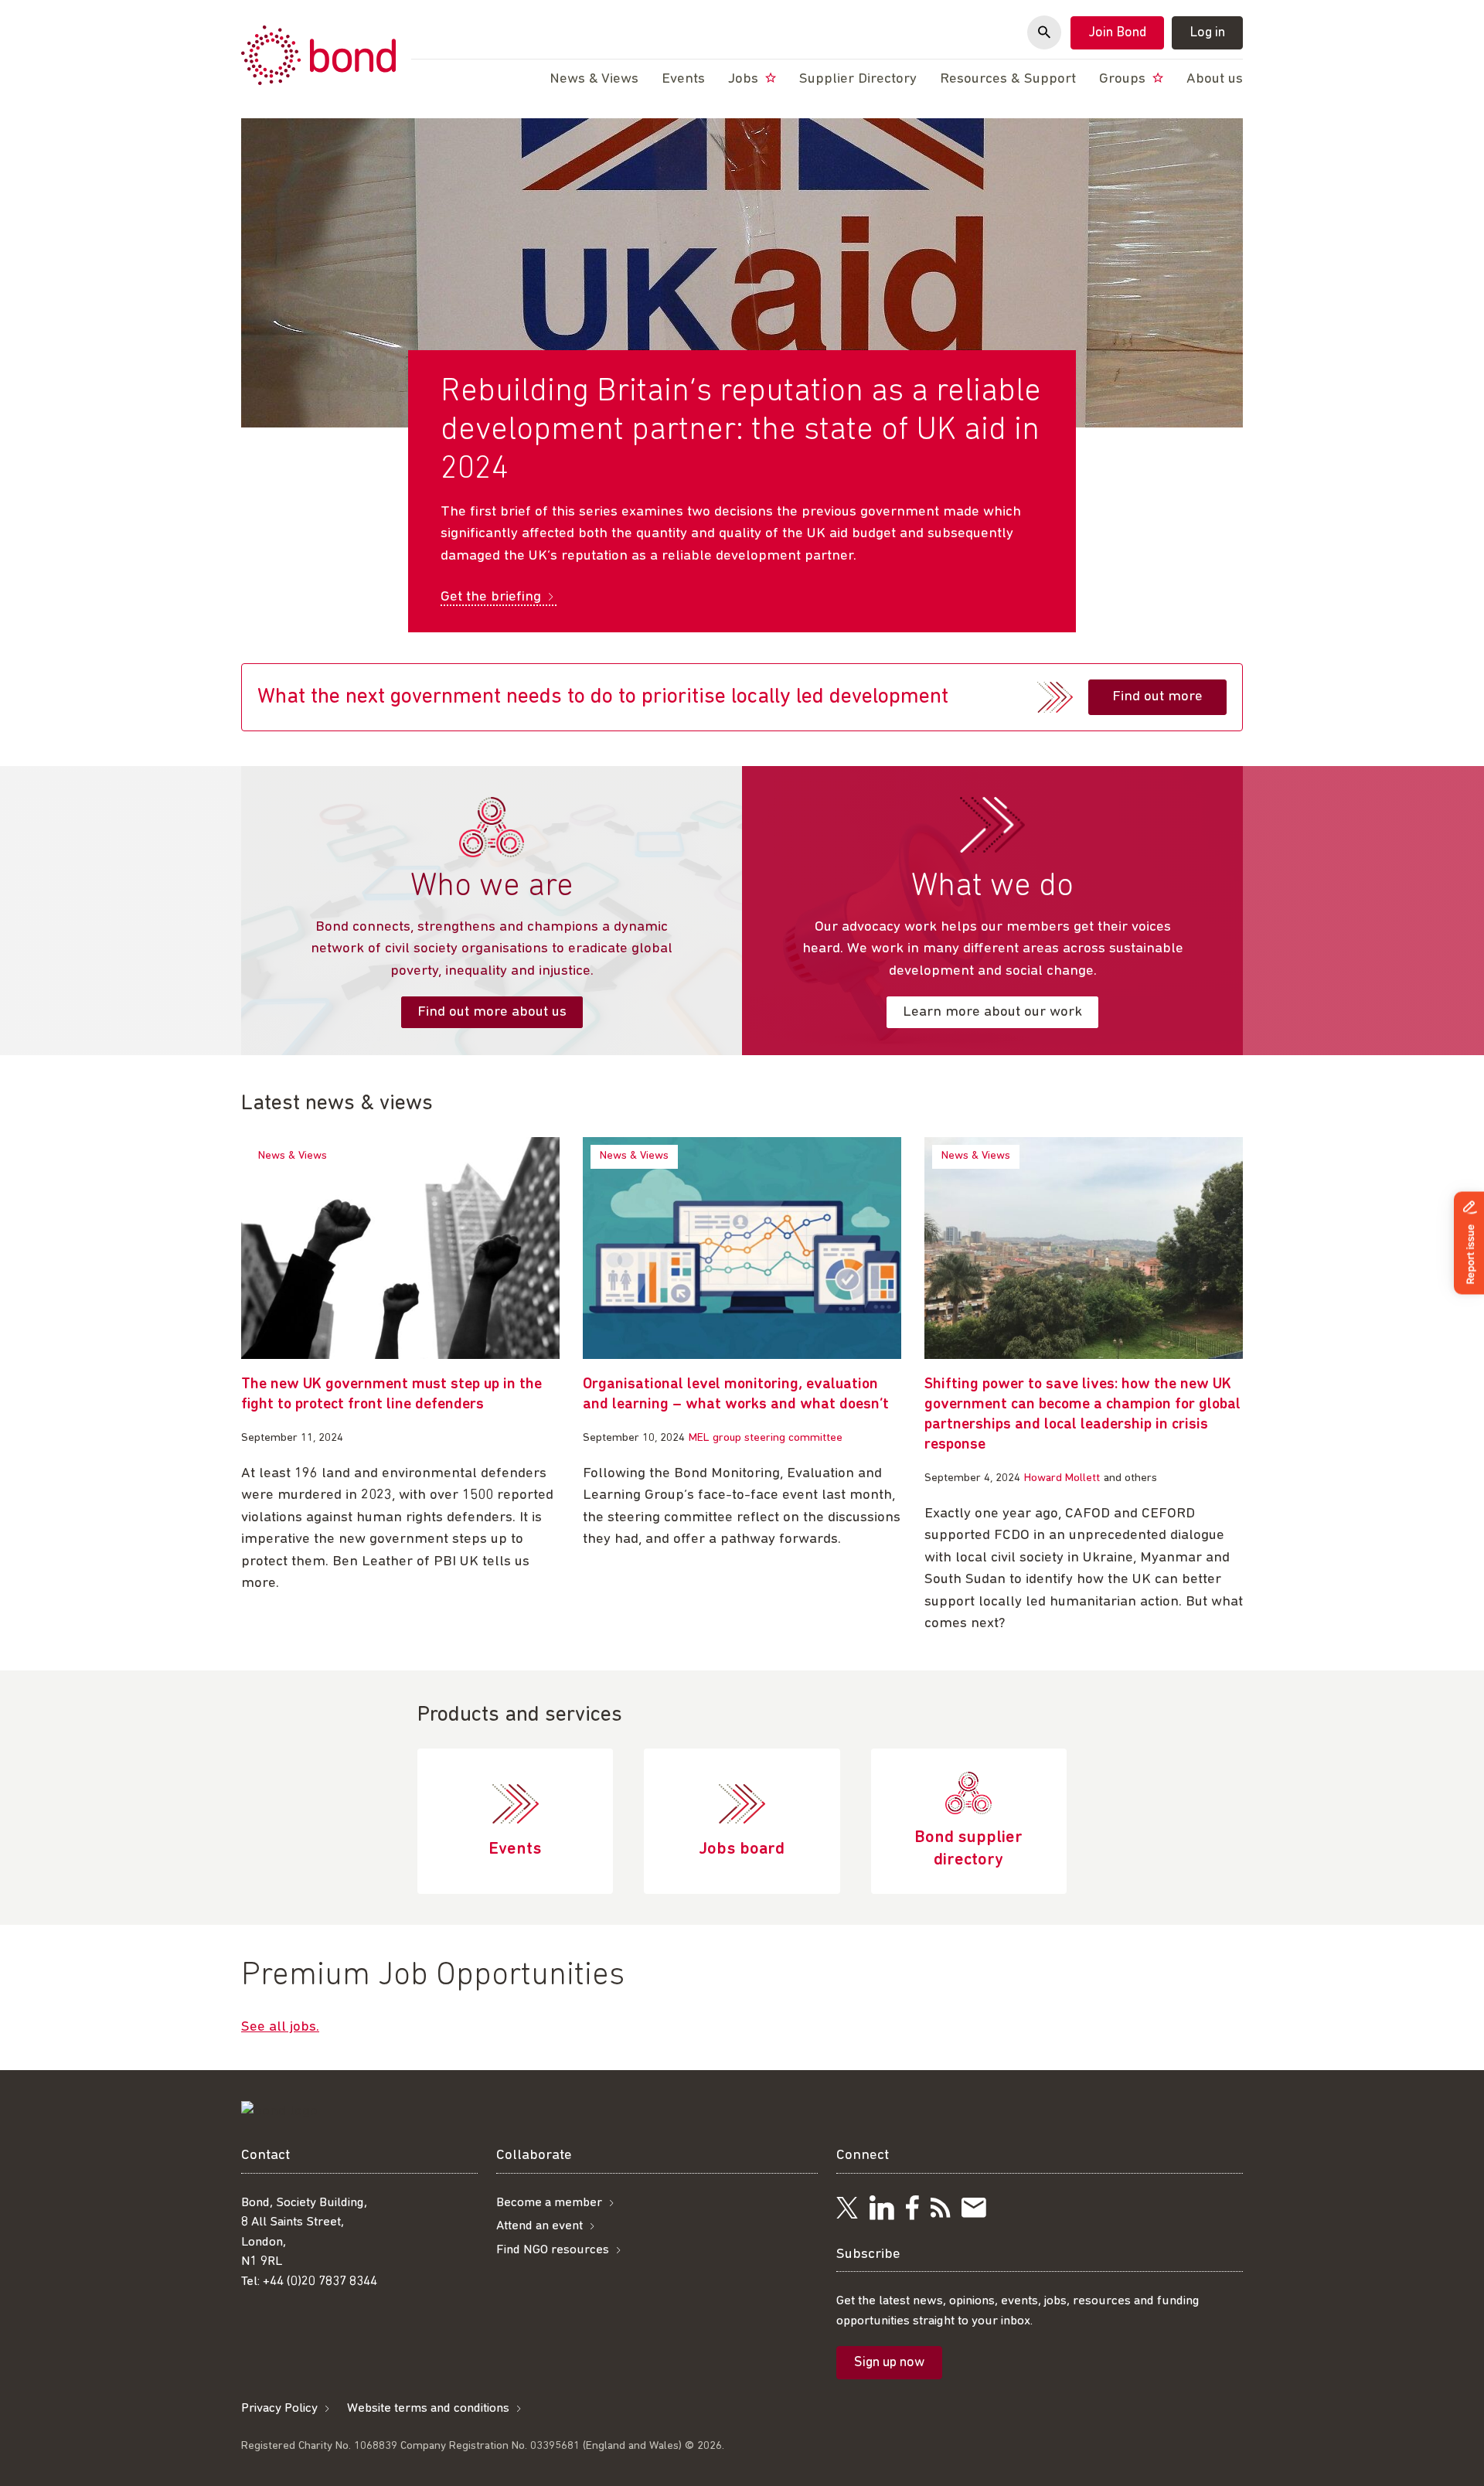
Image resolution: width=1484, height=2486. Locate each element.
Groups (1124, 79)
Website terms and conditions (428, 2408)
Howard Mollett (1062, 1478)
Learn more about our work (992, 1012)
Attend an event (539, 2226)
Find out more (1157, 697)
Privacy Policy (279, 2408)
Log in (1207, 33)
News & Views (293, 1156)
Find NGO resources (553, 2250)
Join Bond (1117, 33)
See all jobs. (280, 2027)
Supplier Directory (858, 79)
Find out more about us (492, 1012)
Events (683, 79)
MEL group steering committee (766, 1438)
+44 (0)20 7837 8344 (320, 2282)
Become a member (549, 2203)
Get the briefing (491, 597)
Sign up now (889, 2363)
